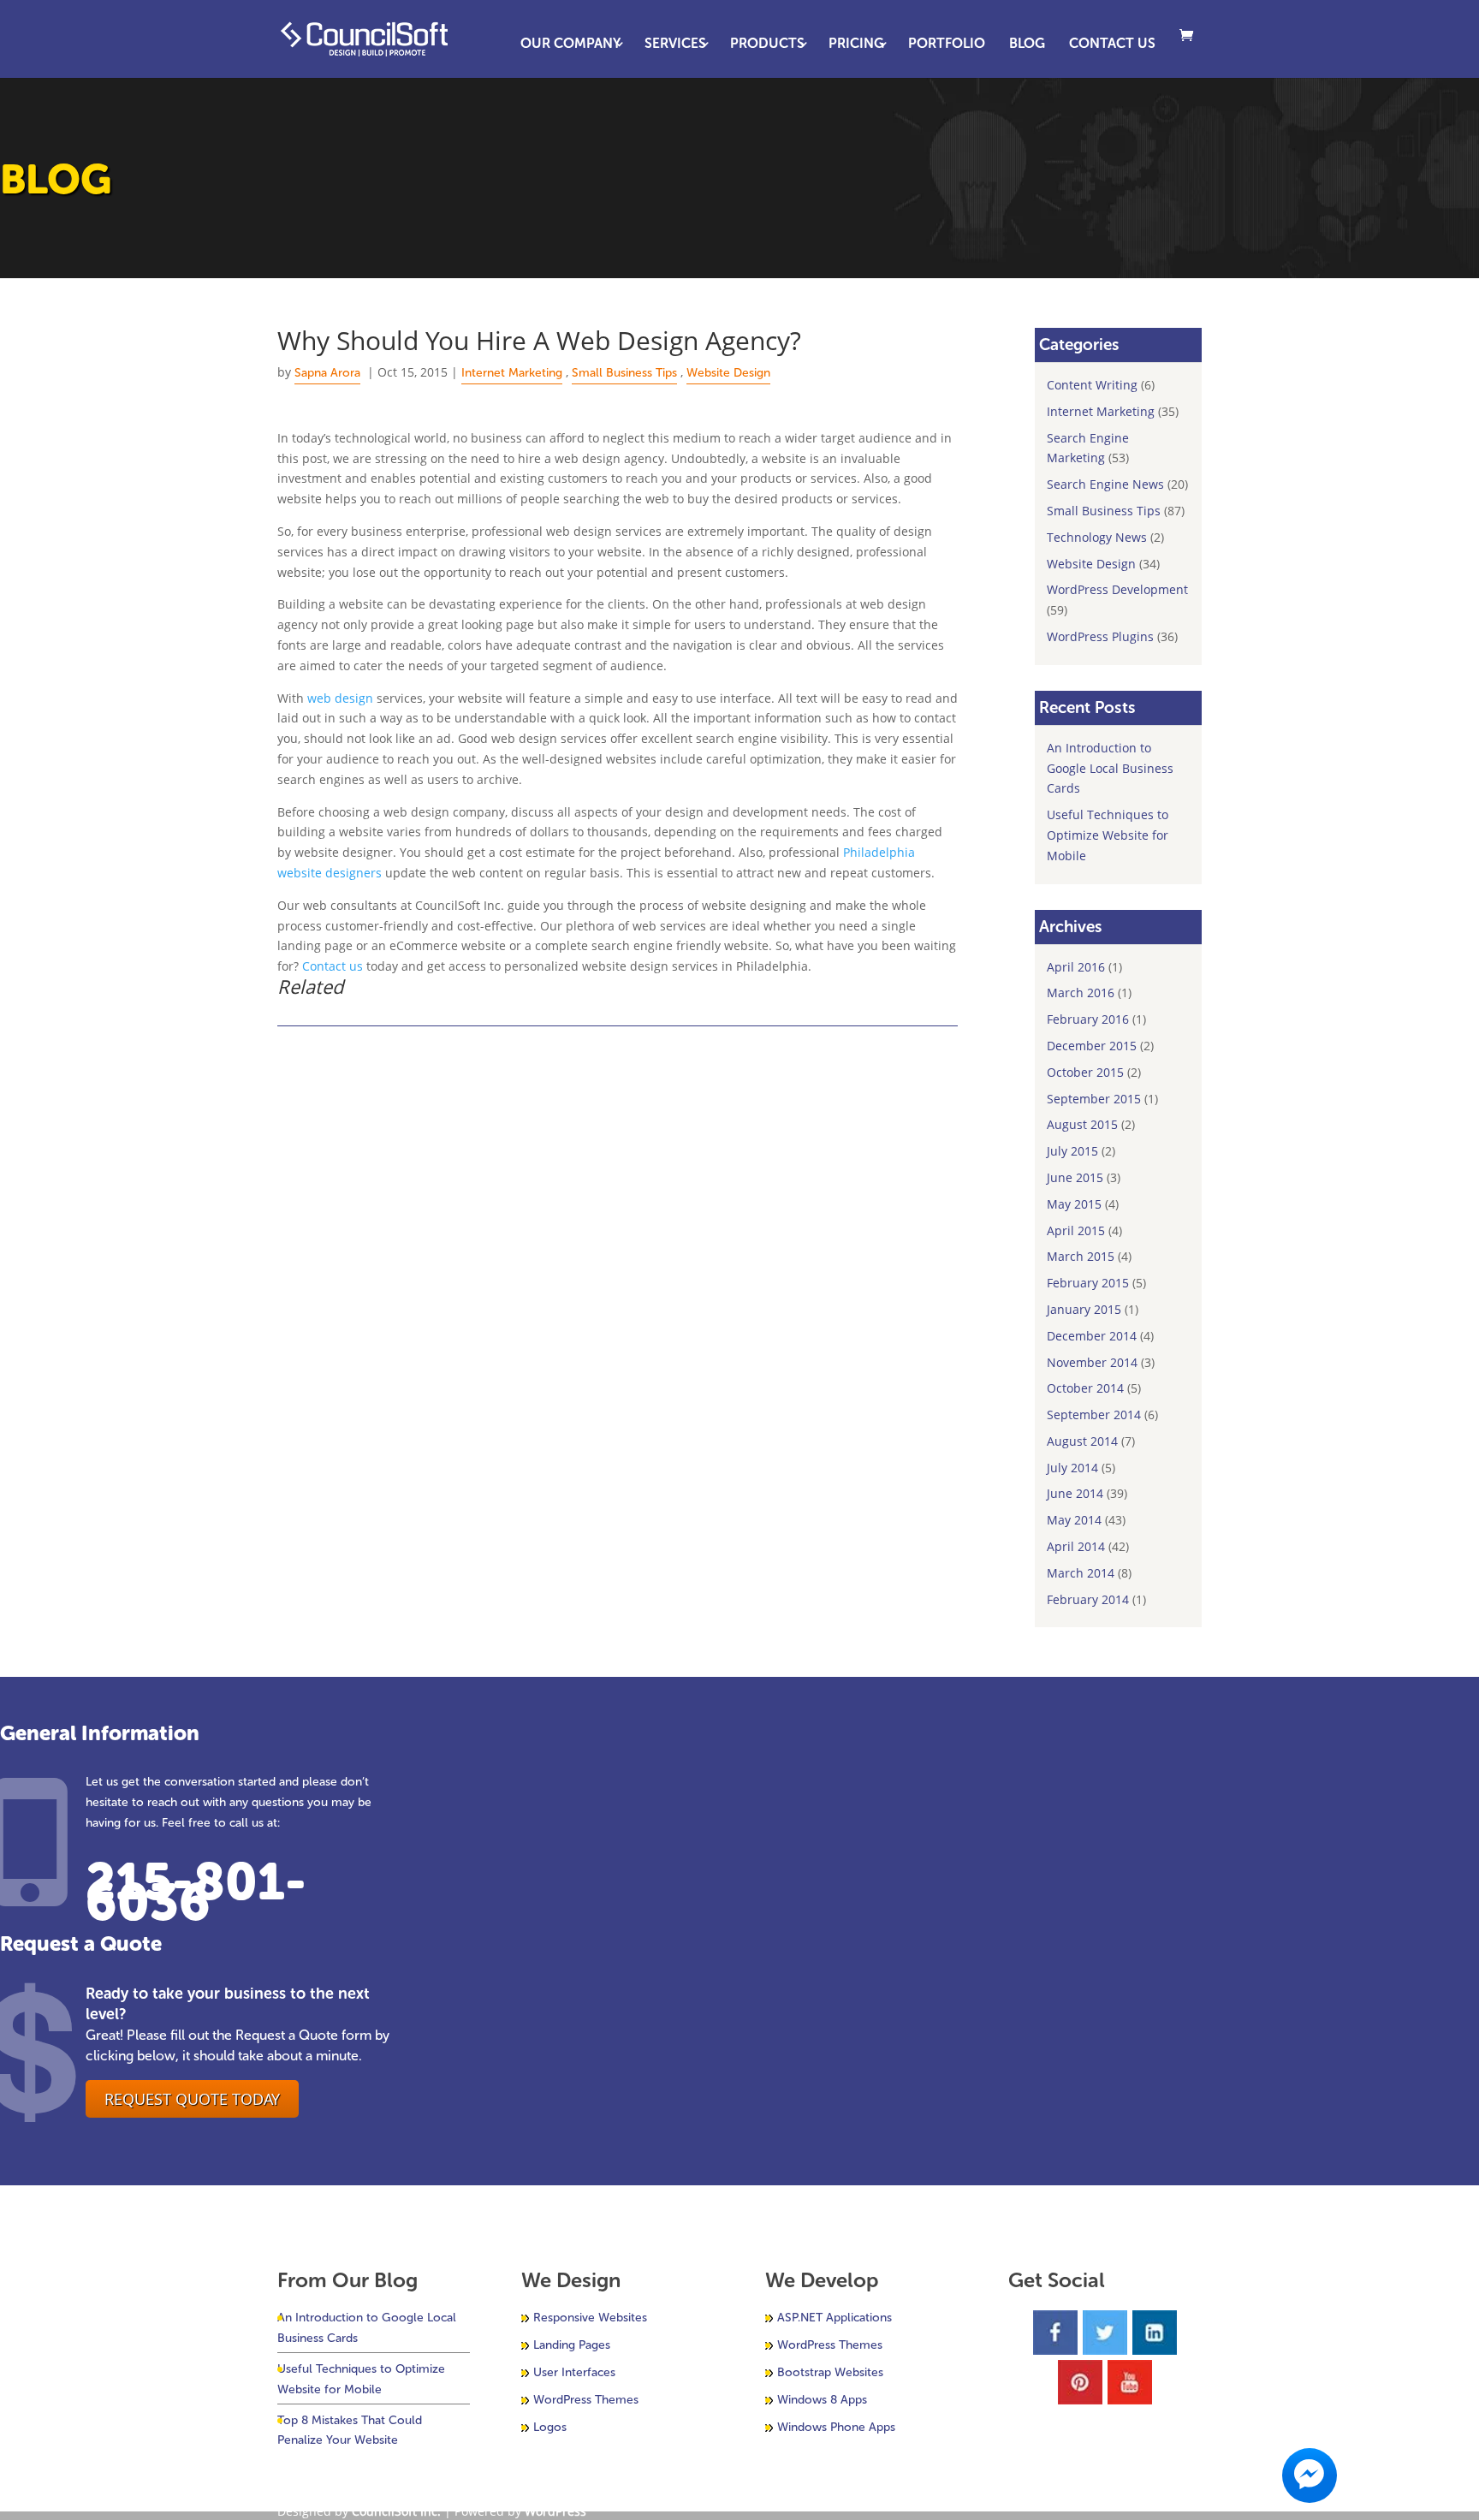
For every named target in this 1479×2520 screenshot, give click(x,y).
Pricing (856, 45)
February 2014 (1088, 1599)
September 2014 (1094, 1415)
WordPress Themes (586, 2400)
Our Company (570, 45)
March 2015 (1081, 1256)
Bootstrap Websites (830, 2372)
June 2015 (1075, 1177)
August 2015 (1082, 1124)
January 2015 (1084, 1309)
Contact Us (1112, 45)
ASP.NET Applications (835, 2318)
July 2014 (1072, 1468)
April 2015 (1076, 1230)
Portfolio (947, 45)
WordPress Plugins (1100, 636)
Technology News (1097, 537)
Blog (1027, 45)
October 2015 (1085, 1072)
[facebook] (1055, 2333)
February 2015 (1088, 1283)
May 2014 (1074, 1520)
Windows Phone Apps (836, 2427)
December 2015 (1092, 1046)
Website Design (728, 373)
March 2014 (1081, 1573)
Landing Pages (572, 2345)
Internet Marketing (512, 373)
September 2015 (1094, 1099)
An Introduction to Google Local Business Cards (1110, 768)
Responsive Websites (590, 2318)
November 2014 (1092, 1362)
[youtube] (1130, 2382)
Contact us (333, 966)
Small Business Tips (624, 373)
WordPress (555, 2511)
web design (340, 698)
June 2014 (1075, 1493)
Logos (550, 2427)
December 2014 (1092, 1336)
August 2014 (1082, 1441)
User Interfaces (574, 2372)
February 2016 (1088, 1019)
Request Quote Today (192, 2099)
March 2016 (1081, 993)
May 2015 (1074, 1204)
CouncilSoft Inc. (396, 2511)
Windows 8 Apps (822, 2400)
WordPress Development (1117, 589)
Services (675, 45)
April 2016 (1076, 967)
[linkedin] (1155, 2333)
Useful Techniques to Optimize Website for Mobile (1108, 835)
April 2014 (1076, 1546)
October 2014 (1085, 1388)
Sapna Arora (327, 373)
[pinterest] (1080, 2382)
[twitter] (1105, 2333)
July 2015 (1072, 1151)
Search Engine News (1105, 484)
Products (767, 45)
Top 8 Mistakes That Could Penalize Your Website (350, 2431)
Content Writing (1092, 385)
